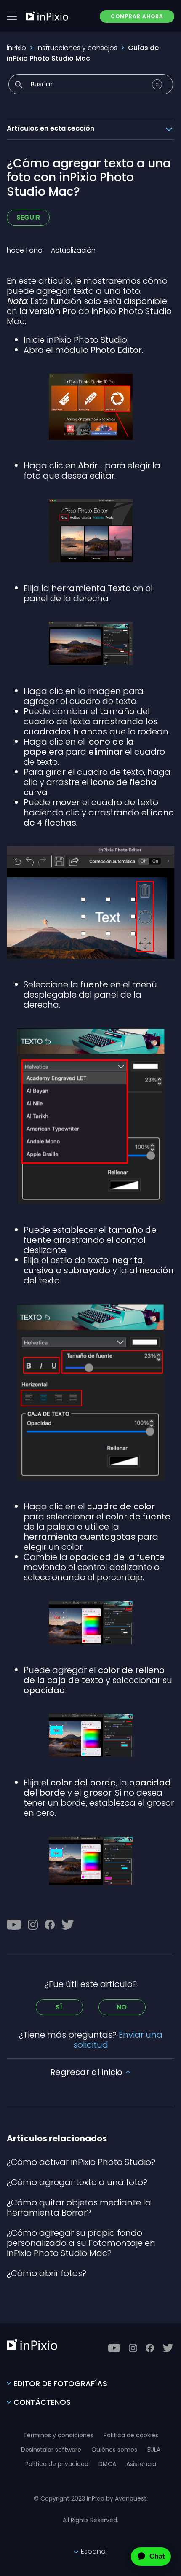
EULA (154, 2450)
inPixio (16, 48)
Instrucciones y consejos (77, 48)
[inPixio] (47, 16)
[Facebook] (50, 1925)
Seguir (28, 217)
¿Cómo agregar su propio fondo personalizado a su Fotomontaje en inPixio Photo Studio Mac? (81, 2243)
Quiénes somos (114, 2450)
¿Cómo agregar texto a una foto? (77, 2182)
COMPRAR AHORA (137, 16)
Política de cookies (131, 2435)
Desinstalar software (51, 2450)
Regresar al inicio (87, 2072)
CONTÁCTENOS (42, 2402)
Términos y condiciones (58, 2435)
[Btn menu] (12, 16)
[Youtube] (14, 1925)
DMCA (107, 2464)
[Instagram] (33, 1925)
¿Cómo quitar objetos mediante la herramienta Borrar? (79, 2208)
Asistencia (141, 2464)
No (122, 2007)
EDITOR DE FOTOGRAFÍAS (60, 2384)
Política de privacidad (57, 2464)
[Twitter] (68, 1925)
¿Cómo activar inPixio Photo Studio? (81, 2162)
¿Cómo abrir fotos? (47, 2273)
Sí (59, 2007)
